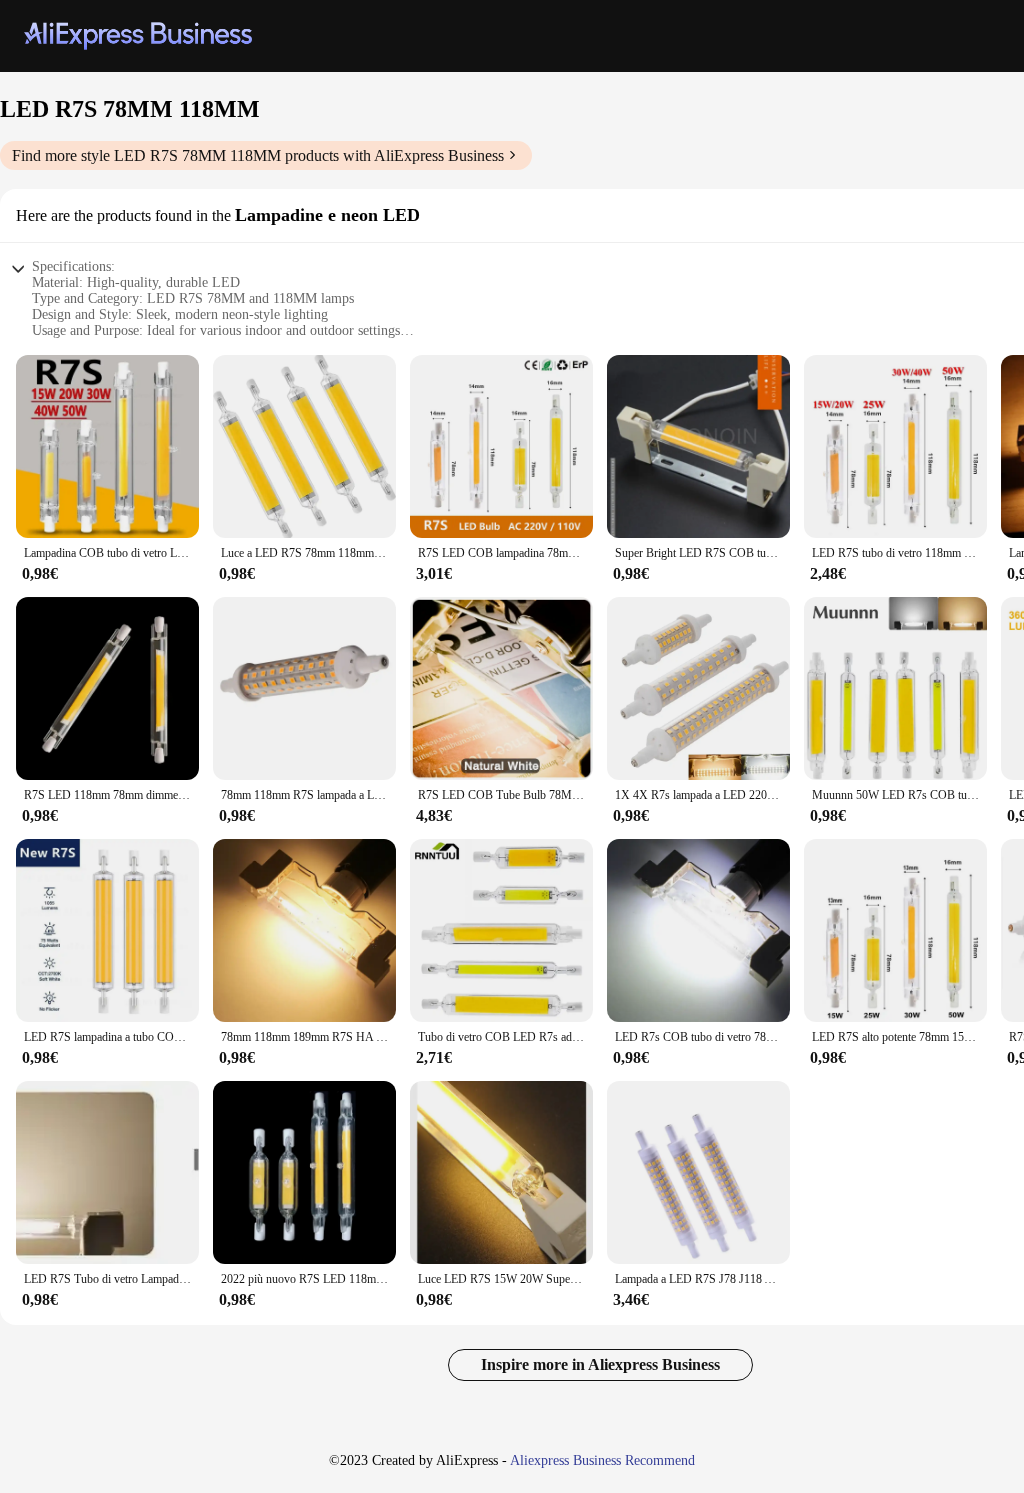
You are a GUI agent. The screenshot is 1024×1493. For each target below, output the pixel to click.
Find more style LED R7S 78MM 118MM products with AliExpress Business (258, 155)
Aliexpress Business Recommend (602, 1460)
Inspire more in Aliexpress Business (600, 1364)
